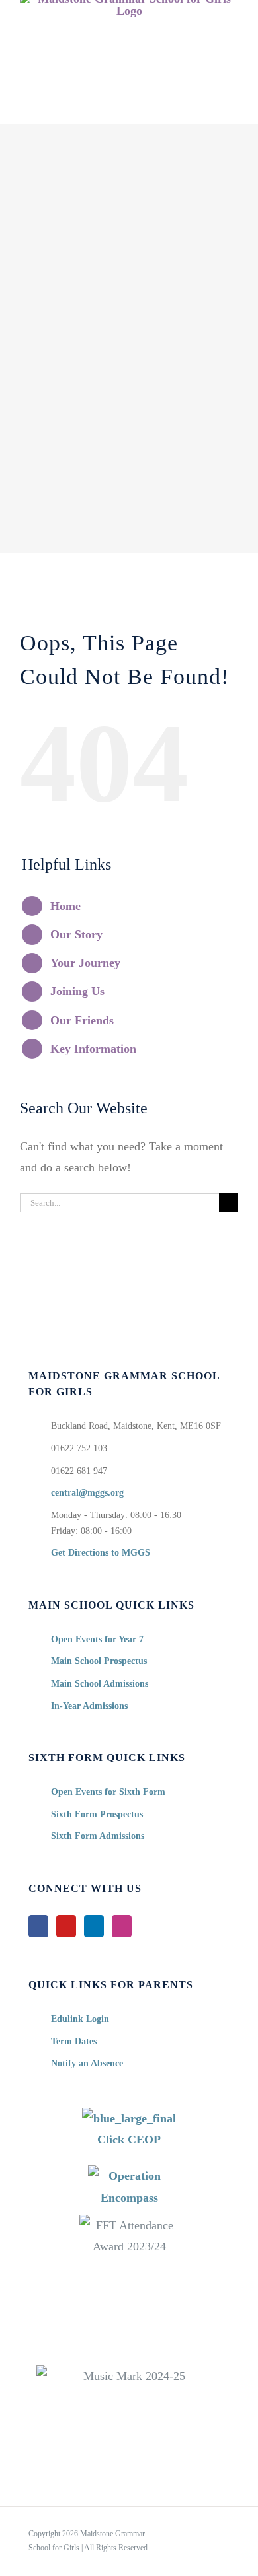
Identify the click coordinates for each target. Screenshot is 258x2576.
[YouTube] (66, 1926)
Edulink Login (80, 2019)
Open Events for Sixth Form (108, 1792)
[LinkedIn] (94, 1926)
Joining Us (77, 991)
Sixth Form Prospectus (97, 1814)
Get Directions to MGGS (101, 1553)
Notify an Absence (87, 2063)
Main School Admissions (100, 1684)
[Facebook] (38, 1926)
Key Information (93, 1049)
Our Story (76, 934)
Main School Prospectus (99, 1661)
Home (65, 906)
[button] (129, 110)
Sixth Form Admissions (98, 1836)
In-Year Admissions (89, 1706)
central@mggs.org (87, 1493)
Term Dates (74, 2041)
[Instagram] (122, 1926)
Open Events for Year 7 (97, 1639)
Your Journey (85, 963)
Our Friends (82, 1020)
